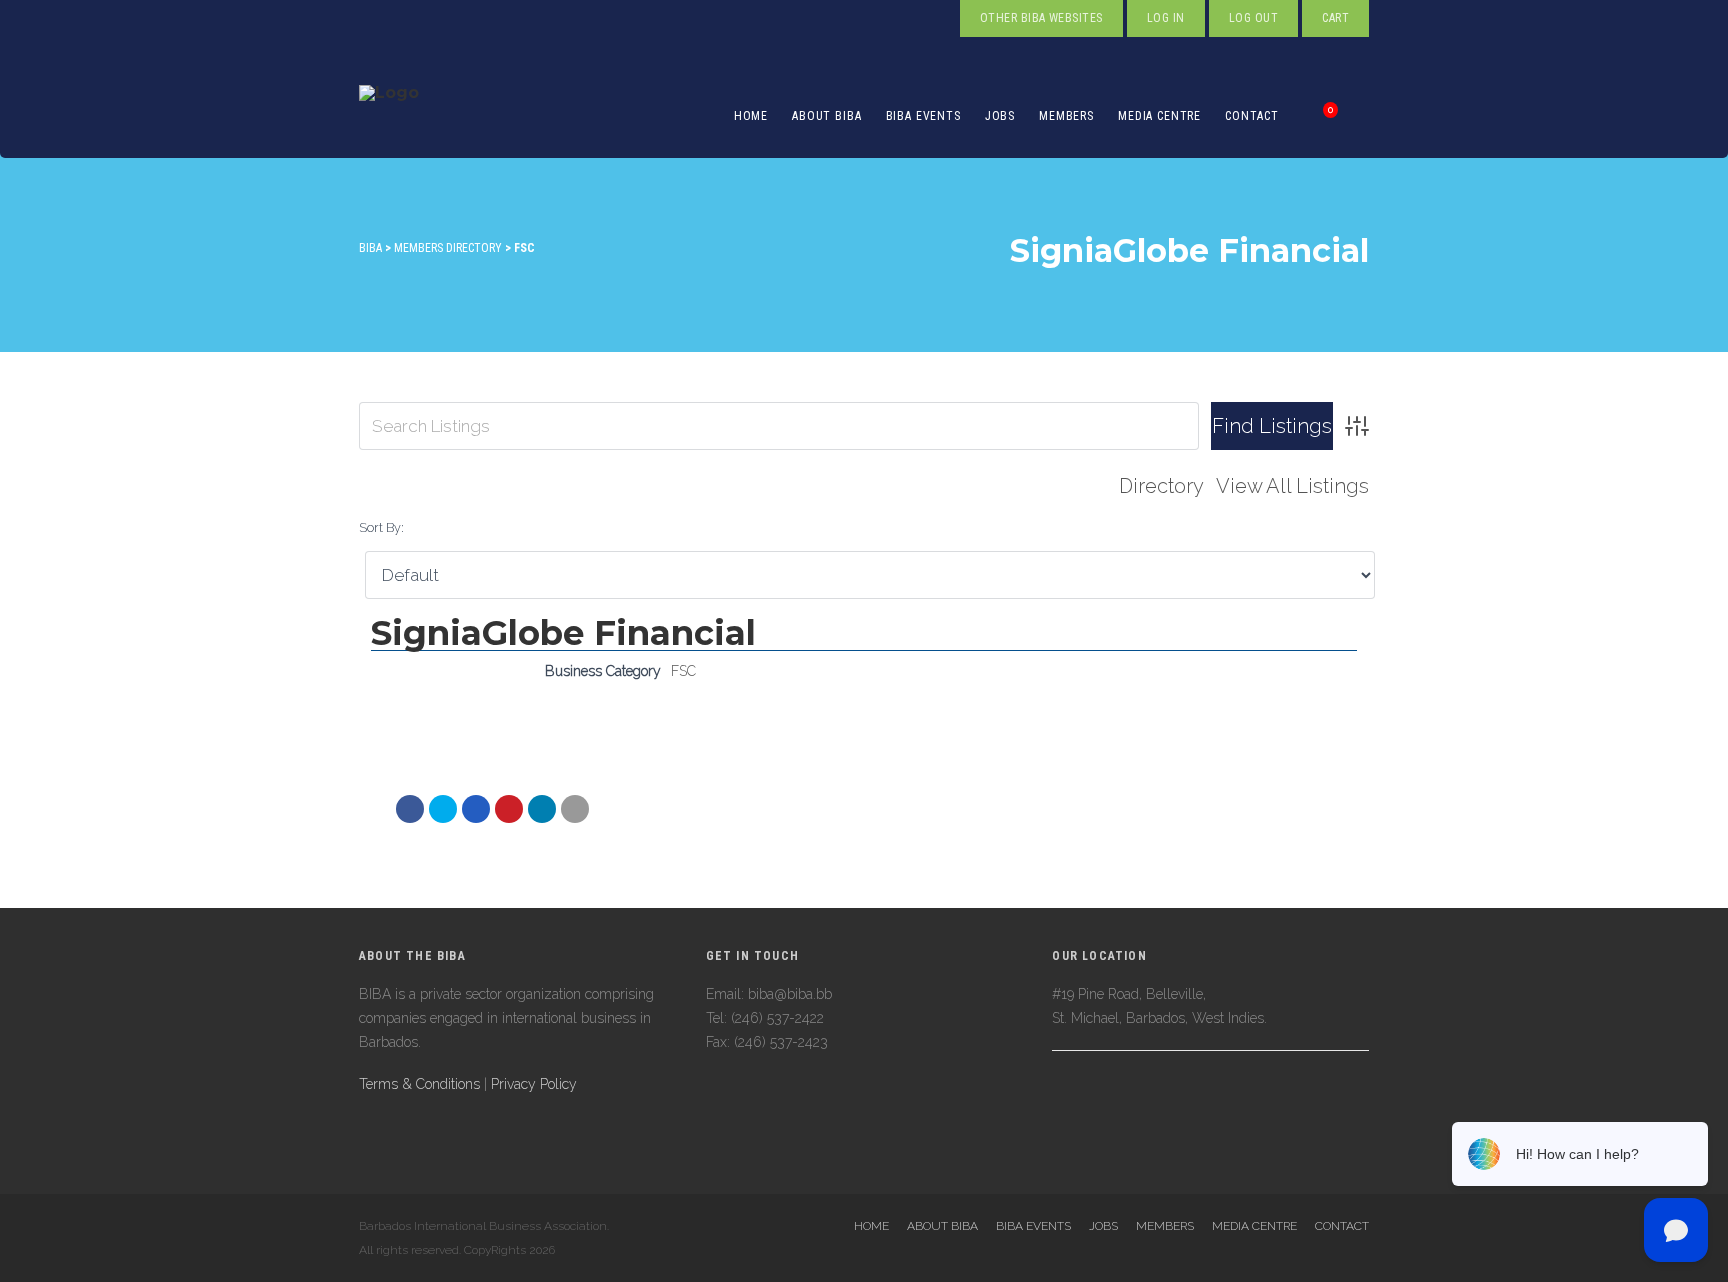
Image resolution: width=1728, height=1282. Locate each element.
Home (751, 116)
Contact (1252, 116)
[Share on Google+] (476, 809)
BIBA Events (923, 116)
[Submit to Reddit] (509, 809)
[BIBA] (389, 116)
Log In (1166, 18)
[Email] (542, 809)
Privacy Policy (534, 1084)
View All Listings (1292, 486)
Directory (1161, 486)
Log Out (1253, 18)
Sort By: (381, 527)
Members (1066, 116)
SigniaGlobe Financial (563, 633)
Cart (1335, 18)
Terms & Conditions (419, 1084)
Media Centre (1159, 116)
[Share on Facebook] (410, 809)
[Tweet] (443, 809)
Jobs (1000, 116)
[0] (1309, 116)
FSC (683, 671)
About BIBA (826, 116)
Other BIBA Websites (1041, 18)
